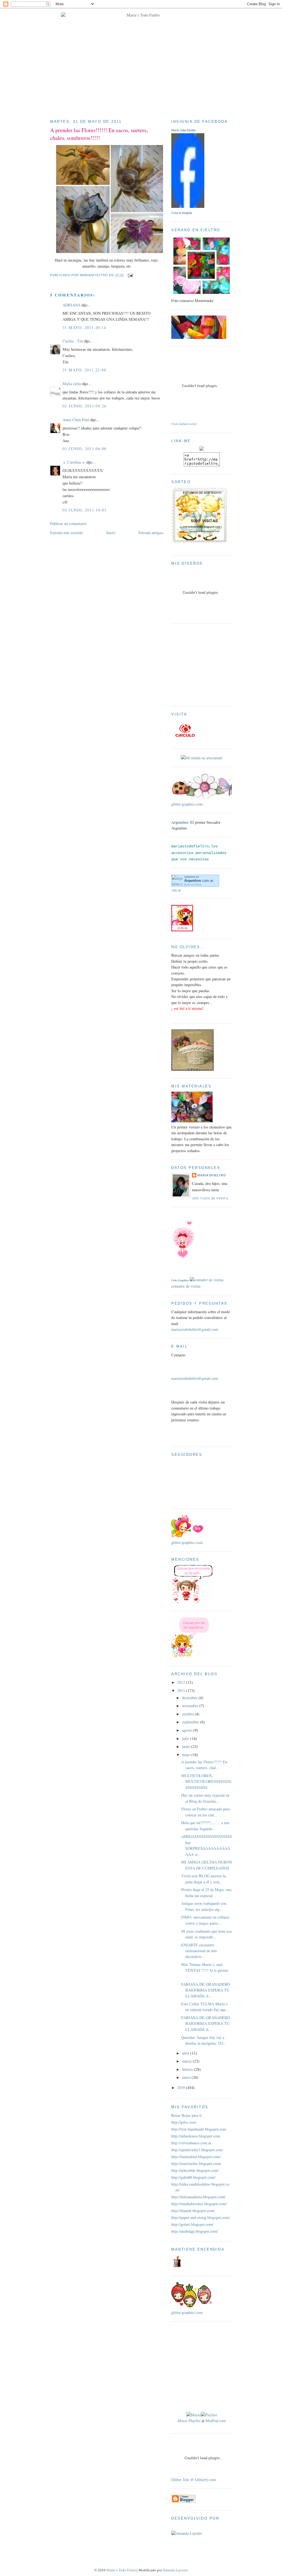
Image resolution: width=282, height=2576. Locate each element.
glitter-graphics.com (187, 804)
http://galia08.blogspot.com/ (193, 2177)
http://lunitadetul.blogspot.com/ (196, 2157)
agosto (188, 1730)
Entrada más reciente (67, 533)
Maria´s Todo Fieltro (122, 2570)
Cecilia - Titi (73, 341)
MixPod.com (216, 2421)
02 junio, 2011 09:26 (85, 406)
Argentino (180, 822)
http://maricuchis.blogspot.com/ (196, 2163)
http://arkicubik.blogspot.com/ (195, 2170)
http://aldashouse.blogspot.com (196, 2136)
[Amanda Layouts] (187, 2532)
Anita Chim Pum (76, 420)
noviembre (191, 1706)
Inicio (111, 533)
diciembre (190, 1698)
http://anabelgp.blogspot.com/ (195, 2231)
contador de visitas (186, 1286)
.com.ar (199, 881)
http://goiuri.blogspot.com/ (192, 2224)
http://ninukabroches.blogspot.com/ (199, 2204)
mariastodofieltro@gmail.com (195, 1329)
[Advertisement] (206, 664)
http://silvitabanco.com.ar (191, 2143)
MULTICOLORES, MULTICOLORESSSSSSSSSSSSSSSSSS (206, 1781)
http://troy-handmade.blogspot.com (199, 2129)
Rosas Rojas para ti (186, 2115)
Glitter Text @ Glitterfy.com (194, 2480)
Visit (184, 424)
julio (186, 1738)
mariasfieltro (212, 1175)
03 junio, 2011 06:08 (85, 449)
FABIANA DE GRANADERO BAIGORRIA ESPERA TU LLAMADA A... (206, 1990)
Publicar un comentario (68, 523)
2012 (182, 1682)
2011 (182, 1690)
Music (183, 2421)
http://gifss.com (184, 2122)
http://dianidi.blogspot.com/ (193, 2211)
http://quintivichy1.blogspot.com (197, 2150)
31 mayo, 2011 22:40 (84, 370)
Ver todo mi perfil (210, 1198)
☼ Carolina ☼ (74, 462)
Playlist (195, 2421)
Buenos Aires (193, 884)
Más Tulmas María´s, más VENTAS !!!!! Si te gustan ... (205, 1970)
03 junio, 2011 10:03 (85, 510)
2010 (182, 2087)
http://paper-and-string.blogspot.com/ (200, 2217)
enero (187, 2077)
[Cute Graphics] (183, 1274)
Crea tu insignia (182, 213)
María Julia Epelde (184, 130)
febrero (188, 2069)
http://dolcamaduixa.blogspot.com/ (198, 2197)
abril (186, 2053)
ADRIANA (71, 305)
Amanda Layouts (175, 2570)
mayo (187, 1755)
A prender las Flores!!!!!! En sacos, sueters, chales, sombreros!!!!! (99, 134)
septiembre (191, 1722)
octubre (188, 1714)
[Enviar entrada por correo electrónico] (129, 275)
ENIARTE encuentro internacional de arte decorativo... (199, 1951)
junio (187, 1746)
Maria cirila (72, 384)
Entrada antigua (151, 533)
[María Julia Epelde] (188, 206)
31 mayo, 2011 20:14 (84, 327)
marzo (187, 2061)
